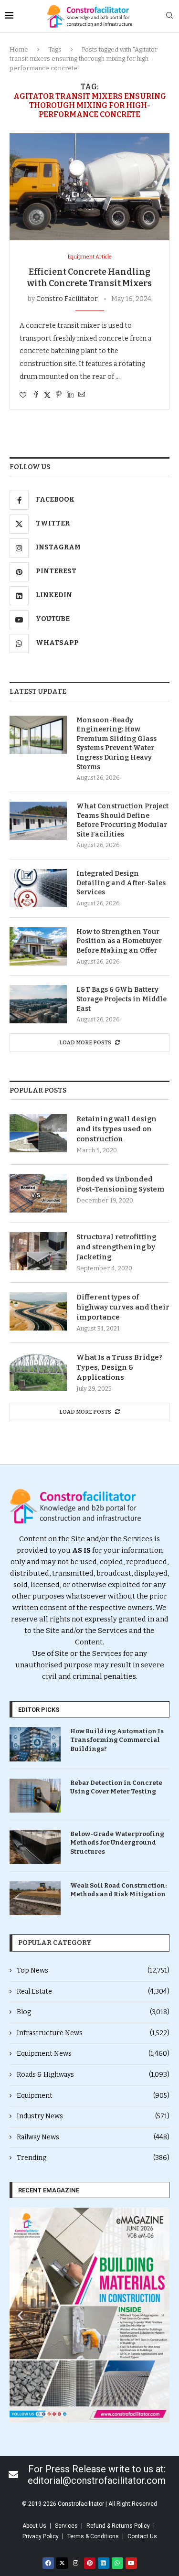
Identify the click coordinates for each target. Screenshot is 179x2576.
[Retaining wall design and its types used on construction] (38, 1133)
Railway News (93, 2137)
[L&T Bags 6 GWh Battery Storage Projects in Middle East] (38, 1004)
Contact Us (142, 2536)
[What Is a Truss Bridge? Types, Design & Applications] (38, 1372)
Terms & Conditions (93, 2536)
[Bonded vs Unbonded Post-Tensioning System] (38, 1193)
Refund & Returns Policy (118, 2526)
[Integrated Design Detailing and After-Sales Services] (38, 888)
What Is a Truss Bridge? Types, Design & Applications (119, 1367)
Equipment (93, 2096)
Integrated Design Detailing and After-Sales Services (121, 883)
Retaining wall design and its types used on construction (116, 1129)
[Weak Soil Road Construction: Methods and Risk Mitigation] (35, 1898)
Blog (93, 2012)
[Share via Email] (82, 395)
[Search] (169, 16)
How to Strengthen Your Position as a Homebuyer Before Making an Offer (119, 941)
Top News (93, 1970)
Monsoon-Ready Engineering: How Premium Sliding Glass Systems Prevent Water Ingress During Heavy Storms (116, 744)
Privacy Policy (41, 2536)
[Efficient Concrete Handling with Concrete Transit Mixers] (89, 187)
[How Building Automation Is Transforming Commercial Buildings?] (35, 1744)
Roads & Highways (93, 2075)
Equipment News (93, 2054)
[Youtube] (131, 2563)
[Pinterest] (90, 2563)
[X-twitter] (62, 2563)
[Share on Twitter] (47, 395)
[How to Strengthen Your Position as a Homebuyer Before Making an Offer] (38, 946)
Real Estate (93, 1991)
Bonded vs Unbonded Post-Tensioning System (121, 1184)
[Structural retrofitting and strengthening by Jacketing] (38, 1251)
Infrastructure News (93, 2033)
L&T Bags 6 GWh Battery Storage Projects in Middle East (121, 999)
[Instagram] (76, 2563)
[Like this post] (23, 395)
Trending (93, 2158)
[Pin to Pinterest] (59, 395)
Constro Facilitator (67, 299)
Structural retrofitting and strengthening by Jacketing (116, 1247)
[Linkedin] (104, 2563)
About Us (34, 2526)
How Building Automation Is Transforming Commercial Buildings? (117, 1740)
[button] (20, 2315)
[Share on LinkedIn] (70, 395)
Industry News (93, 2116)
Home (19, 49)
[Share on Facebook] (36, 395)
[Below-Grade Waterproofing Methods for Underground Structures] (35, 1847)
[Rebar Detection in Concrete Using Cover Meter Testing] (35, 1796)
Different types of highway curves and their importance (123, 1307)
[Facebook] (48, 2563)
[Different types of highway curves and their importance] (38, 1311)
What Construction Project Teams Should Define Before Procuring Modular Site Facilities (122, 820)
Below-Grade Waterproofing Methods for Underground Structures (117, 1842)
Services (66, 2526)
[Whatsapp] (117, 2563)
